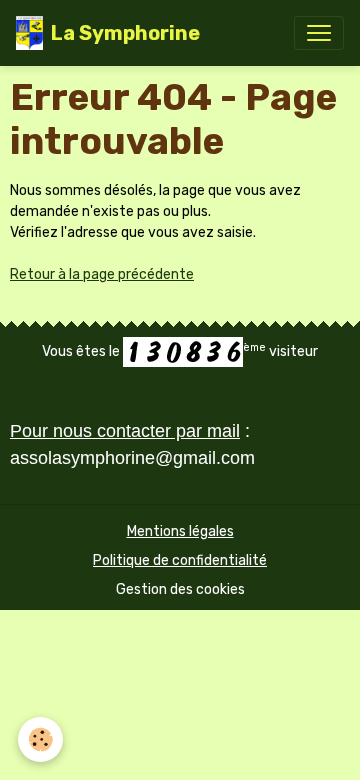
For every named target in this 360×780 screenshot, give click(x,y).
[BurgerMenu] (319, 33)
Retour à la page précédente (102, 274)
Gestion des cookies (180, 589)
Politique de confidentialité (180, 560)
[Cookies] (40, 739)
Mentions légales (180, 531)
